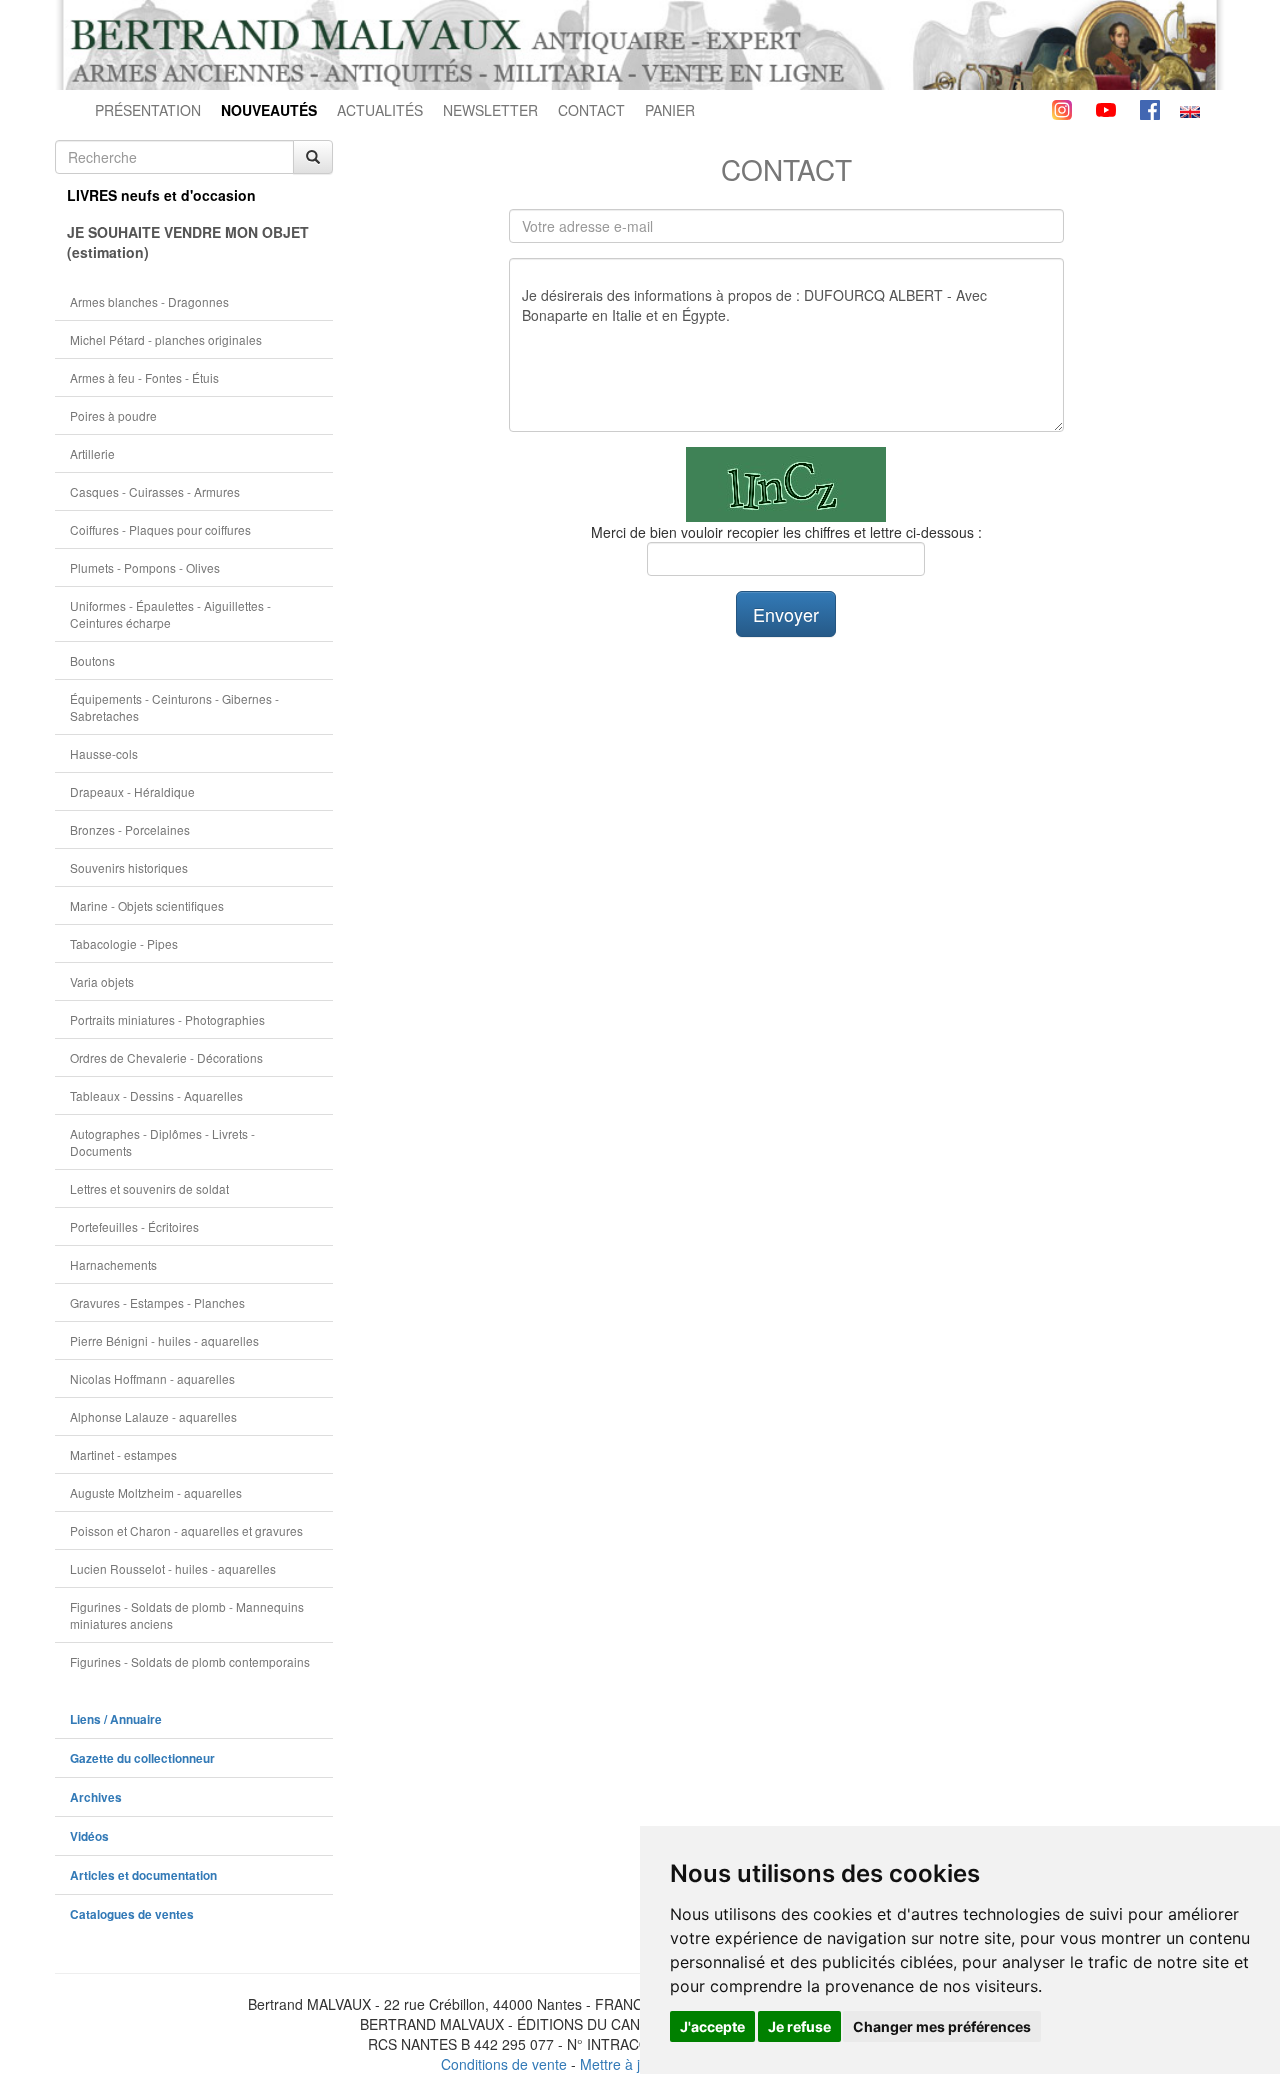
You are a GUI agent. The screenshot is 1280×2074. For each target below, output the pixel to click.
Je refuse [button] (799, 2026)
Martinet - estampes (123, 1454)
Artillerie (92, 453)
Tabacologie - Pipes (124, 943)
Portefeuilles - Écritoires (134, 1226)
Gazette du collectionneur (142, 1758)
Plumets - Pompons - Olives (145, 567)
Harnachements (113, 1264)
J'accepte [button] (712, 2026)
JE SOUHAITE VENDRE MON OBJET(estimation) (188, 242)
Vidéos (89, 1836)
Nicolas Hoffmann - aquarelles (152, 1378)
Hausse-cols (104, 753)
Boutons (92, 660)
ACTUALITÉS (380, 110)
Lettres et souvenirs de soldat (149, 1188)
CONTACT (591, 110)
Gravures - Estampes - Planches (157, 1302)
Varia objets (102, 981)
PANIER (670, 110)
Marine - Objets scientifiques (147, 905)
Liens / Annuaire (116, 1719)
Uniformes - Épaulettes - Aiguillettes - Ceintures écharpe (170, 614)
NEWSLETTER (490, 110)
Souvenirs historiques (129, 867)
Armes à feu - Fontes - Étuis (144, 377)
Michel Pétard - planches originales (166, 339)
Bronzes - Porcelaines (130, 829)
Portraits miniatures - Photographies (167, 1019)
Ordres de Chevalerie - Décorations (166, 1057)
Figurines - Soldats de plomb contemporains (190, 1661)
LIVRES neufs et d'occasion (161, 195)
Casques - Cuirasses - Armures (155, 491)
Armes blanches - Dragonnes (149, 301)
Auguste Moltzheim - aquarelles (156, 1492)
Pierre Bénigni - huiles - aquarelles (164, 1340)
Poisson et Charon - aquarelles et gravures (186, 1530)
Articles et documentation (143, 1875)
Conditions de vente (504, 2064)
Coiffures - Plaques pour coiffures (160, 529)
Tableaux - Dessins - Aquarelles (156, 1095)
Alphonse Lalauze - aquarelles (153, 1416)
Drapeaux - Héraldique (132, 791)
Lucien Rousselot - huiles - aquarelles (173, 1568)
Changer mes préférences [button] (942, 2026)
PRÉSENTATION (148, 110)
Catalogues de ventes (132, 1914)
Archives (96, 1797)
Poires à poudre (113, 415)
